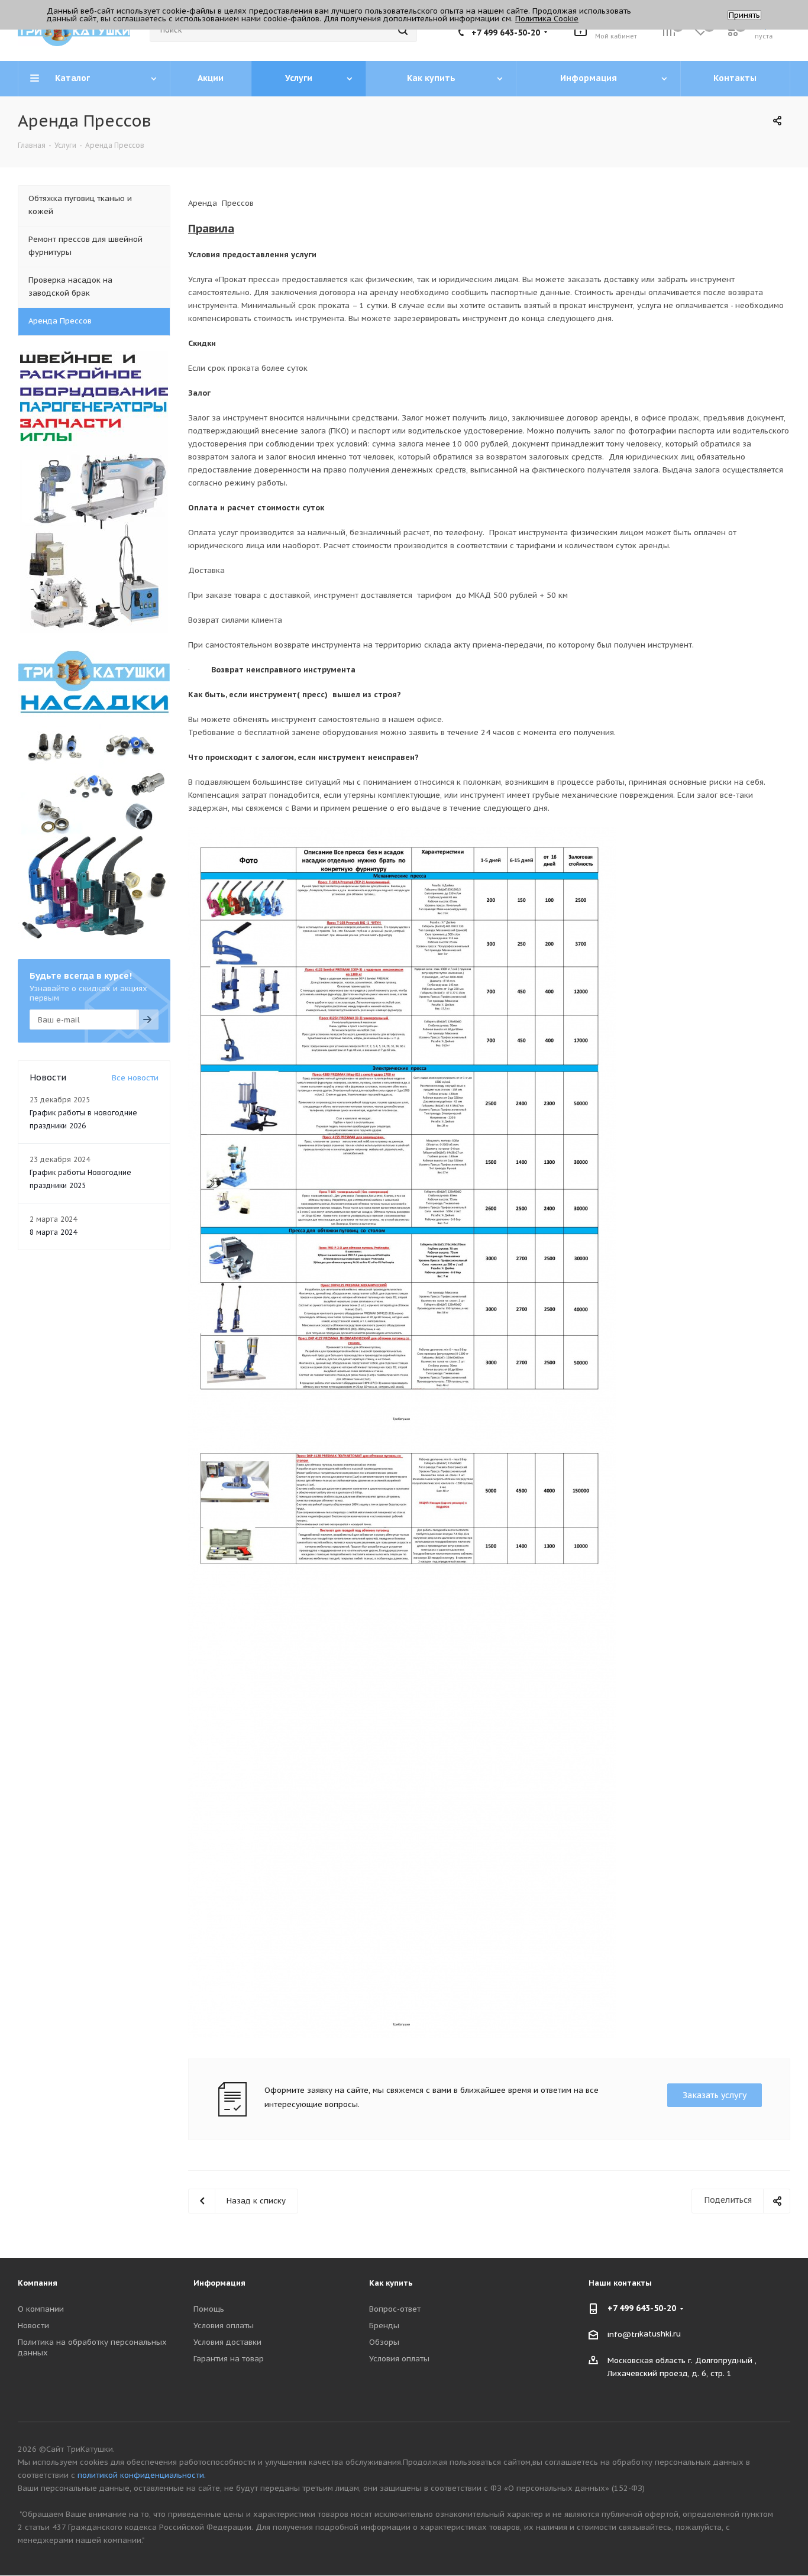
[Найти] (403, 30)
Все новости (135, 1078)
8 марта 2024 (53, 1232)
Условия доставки (227, 2342)
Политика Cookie (547, 19)
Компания (38, 2283)
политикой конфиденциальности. (142, 2475)
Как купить (391, 2283)
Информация (219, 2283)
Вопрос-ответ (395, 2309)
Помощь (209, 2309)
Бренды (384, 2326)
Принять (744, 15)
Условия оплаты (224, 2326)
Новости (33, 2326)
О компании (41, 2309)
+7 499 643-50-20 (506, 33)
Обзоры (384, 2342)
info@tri (623, 2334)
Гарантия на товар (229, 2359)
